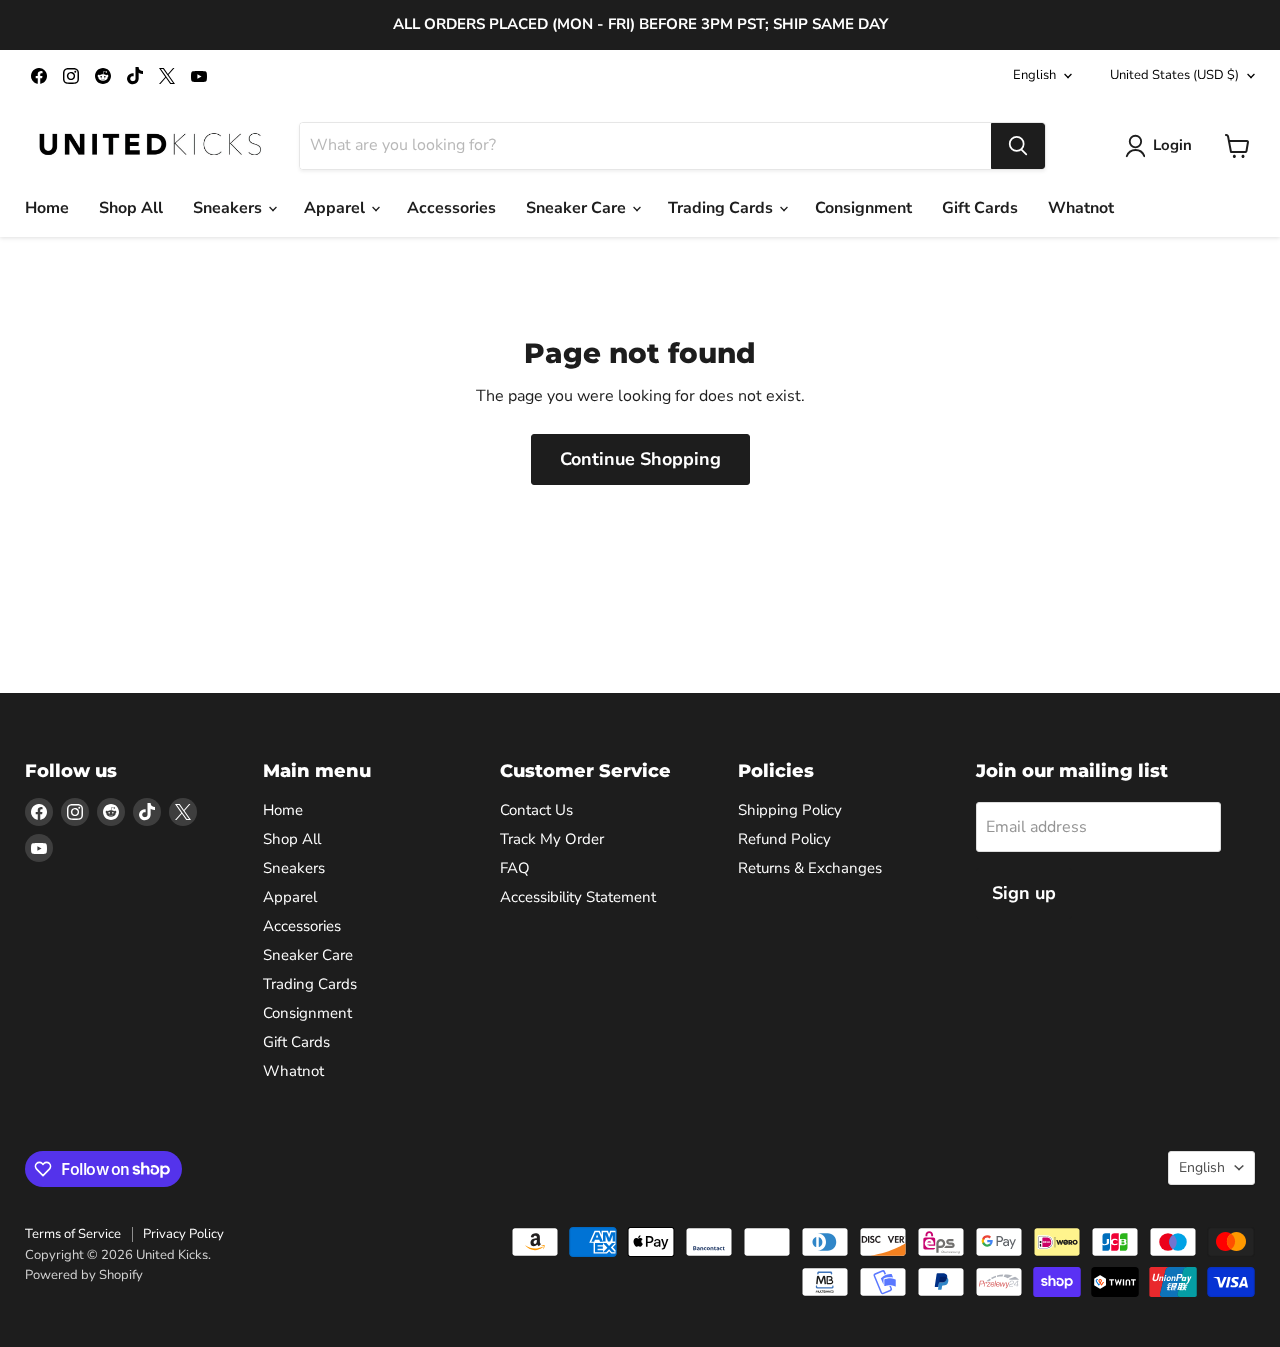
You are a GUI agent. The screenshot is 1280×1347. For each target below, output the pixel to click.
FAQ (515, 868)
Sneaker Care (578, 208)
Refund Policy (784, 839)
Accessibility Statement (578, 897)
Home (47, 208)
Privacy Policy (183, 1234)
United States (1174, 75)
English (1034, 75)
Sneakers (229, 208)
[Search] (1018, 146)
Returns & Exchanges (810, 868)
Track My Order (552, 839)
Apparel (336, 208)
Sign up (1024, 893)
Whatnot (1081, 208)
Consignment (863, 208)
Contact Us (536, 810)
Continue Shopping (640, 459)
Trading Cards (722, 208)
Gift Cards (980, 208)
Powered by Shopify (84, 1275)
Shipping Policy (790, 810)
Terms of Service (73, 1234)
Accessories (451, 208)
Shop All (131, 208)
